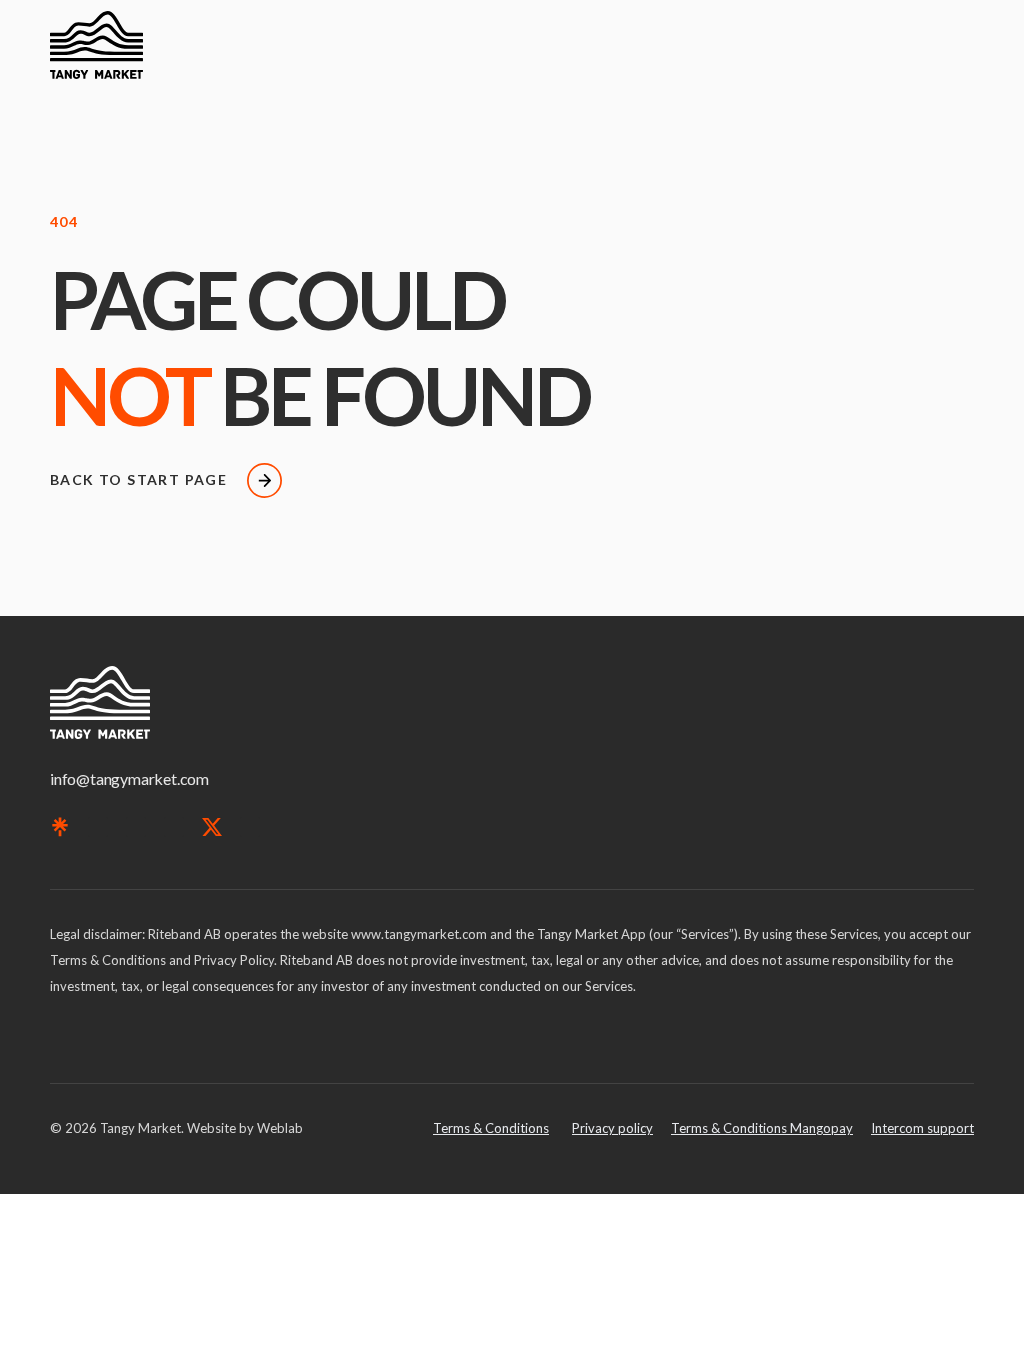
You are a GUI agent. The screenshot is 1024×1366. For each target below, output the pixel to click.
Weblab (280, 1128)
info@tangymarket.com (129, 778)
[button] (960, 44)
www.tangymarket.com (419, 934)
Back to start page (138, 479)
